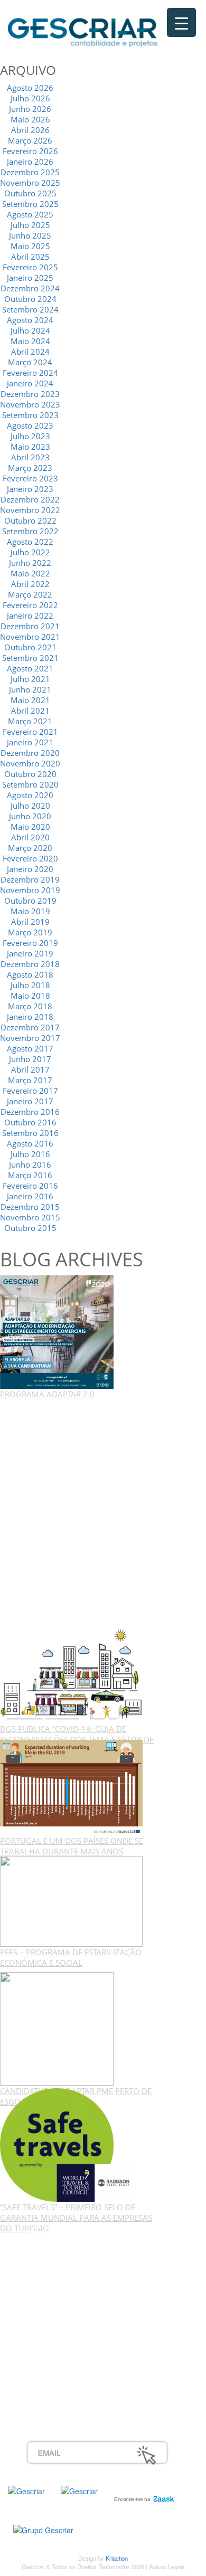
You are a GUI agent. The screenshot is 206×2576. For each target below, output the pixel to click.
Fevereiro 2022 (30, 605)
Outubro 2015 (30, 1228)
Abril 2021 (30, 711)
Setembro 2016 (30, 1133)
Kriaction (117, 2558)
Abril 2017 (30, 1069)
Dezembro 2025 (30, 172)
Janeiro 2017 (30, 1101)
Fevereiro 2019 (30, 943)
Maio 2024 (30, 341)
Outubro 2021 (30, 647)
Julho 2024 (30, 330)
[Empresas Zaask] (143, 2496)
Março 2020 (30, 848)
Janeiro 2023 (30, 489)
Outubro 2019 (30, 901)
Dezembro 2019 (30, 879)
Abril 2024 (30, 352)
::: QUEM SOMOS (58, 2245)
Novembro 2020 (30, 763)
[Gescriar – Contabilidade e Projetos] (83, 30)
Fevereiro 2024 (30, 373)
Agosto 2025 (30, 214)
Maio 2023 (30, 447)
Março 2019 (30, 932)
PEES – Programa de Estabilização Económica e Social (71, 1957)
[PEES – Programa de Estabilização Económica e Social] (71, 1900)
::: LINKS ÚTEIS (54, 2373)
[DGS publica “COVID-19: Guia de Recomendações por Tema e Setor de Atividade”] (71, 1673)
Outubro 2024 (30, 299)
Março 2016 (30, 1175)
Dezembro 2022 (30, 499)
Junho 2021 (30, 689)
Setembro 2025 (30, 204)
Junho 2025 (30, 235)
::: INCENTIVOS (54, 2268)
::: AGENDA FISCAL (61, 2385)
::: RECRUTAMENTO (63, 2350)
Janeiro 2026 (30, 162)
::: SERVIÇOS (50, 2257)
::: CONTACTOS (54, 2291)
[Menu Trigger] (181, 22)
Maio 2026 (30, 119)
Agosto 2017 (30, 1048)
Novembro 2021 (30, 637)
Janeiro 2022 (30, 615)
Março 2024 (30, 362)
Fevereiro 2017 (30, 1091)
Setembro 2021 (30, 658)
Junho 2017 (30, 1059)
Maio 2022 (30, 573)
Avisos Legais (167, 2566)
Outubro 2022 (30, 520)
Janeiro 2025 (30, 278)
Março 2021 (30, 721)
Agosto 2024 (30, 320)
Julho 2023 (30, 436)
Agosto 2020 (30, 795)
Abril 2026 (30, 130)
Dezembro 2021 (30, 626)
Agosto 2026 (30, 88)
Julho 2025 (30, 225)
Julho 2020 (30, 806)
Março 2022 (30, 594)
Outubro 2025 (30, 193)
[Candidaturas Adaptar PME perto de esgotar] (57, 2028)
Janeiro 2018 (30, 1017)
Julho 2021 (30, 679)
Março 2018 (30, 1006)
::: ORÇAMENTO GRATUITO (77, 2362)
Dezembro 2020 (30, 753)
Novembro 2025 (30, 183)
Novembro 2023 (30, 404)
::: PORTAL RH (52, 2338)
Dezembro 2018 (30, 964)
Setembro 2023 (30, 415)
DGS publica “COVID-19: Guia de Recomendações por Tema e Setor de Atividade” (77, 1739)
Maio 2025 (30, 246)
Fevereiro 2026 (30, 151)
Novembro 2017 (30, 1038)
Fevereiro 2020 (30, 858)
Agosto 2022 (30, 542)
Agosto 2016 (30, 1143)
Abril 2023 (30, 457)
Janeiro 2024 (30, 383)
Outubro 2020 (30, 774)
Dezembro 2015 (30, 1207)
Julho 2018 (30, 985)
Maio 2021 (30, 700)
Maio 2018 (30, 996)
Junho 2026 (30, 109)
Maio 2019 (30, 911)
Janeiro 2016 (30, 1196)
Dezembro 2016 (30, 1112)
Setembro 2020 (30, 784)
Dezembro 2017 (30, 1027)
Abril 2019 (30, 922)
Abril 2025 (30, 257)
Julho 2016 (30, 1154)
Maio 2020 (30, 827)
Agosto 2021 (30, 668)
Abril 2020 (30, 837)
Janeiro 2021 (30, 742)
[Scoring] (79, 2490)
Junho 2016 (30, 1164)
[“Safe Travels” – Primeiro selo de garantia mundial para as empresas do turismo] (66, 2144)
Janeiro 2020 (30, 869)
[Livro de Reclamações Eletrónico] (43, 2529)
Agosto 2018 (30, 974)
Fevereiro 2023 (30, 478)
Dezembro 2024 (30, 288)
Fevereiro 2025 (30, 267)
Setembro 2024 (30, 309)
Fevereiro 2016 (30, 1186)
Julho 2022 (30, 552)
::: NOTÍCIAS (48, 2280)
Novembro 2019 (30, 890)
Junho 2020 (30, 816)
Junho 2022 (30, 563)
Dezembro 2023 (30, 394)
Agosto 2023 (30, 425)
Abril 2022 (30, 584)
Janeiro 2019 (30, 953)
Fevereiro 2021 (30, 732)
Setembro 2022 (30, 531)
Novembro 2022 (30, 510)
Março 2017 (30, 1080)
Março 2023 (30, 468)
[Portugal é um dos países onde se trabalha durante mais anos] (71, 1787)
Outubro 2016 (30, 1122)
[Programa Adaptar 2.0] (57, 1331)
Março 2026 (30, 140)
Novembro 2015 (30, 1217)
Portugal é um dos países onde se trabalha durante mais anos (72, 1846)
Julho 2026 (30, 98)
